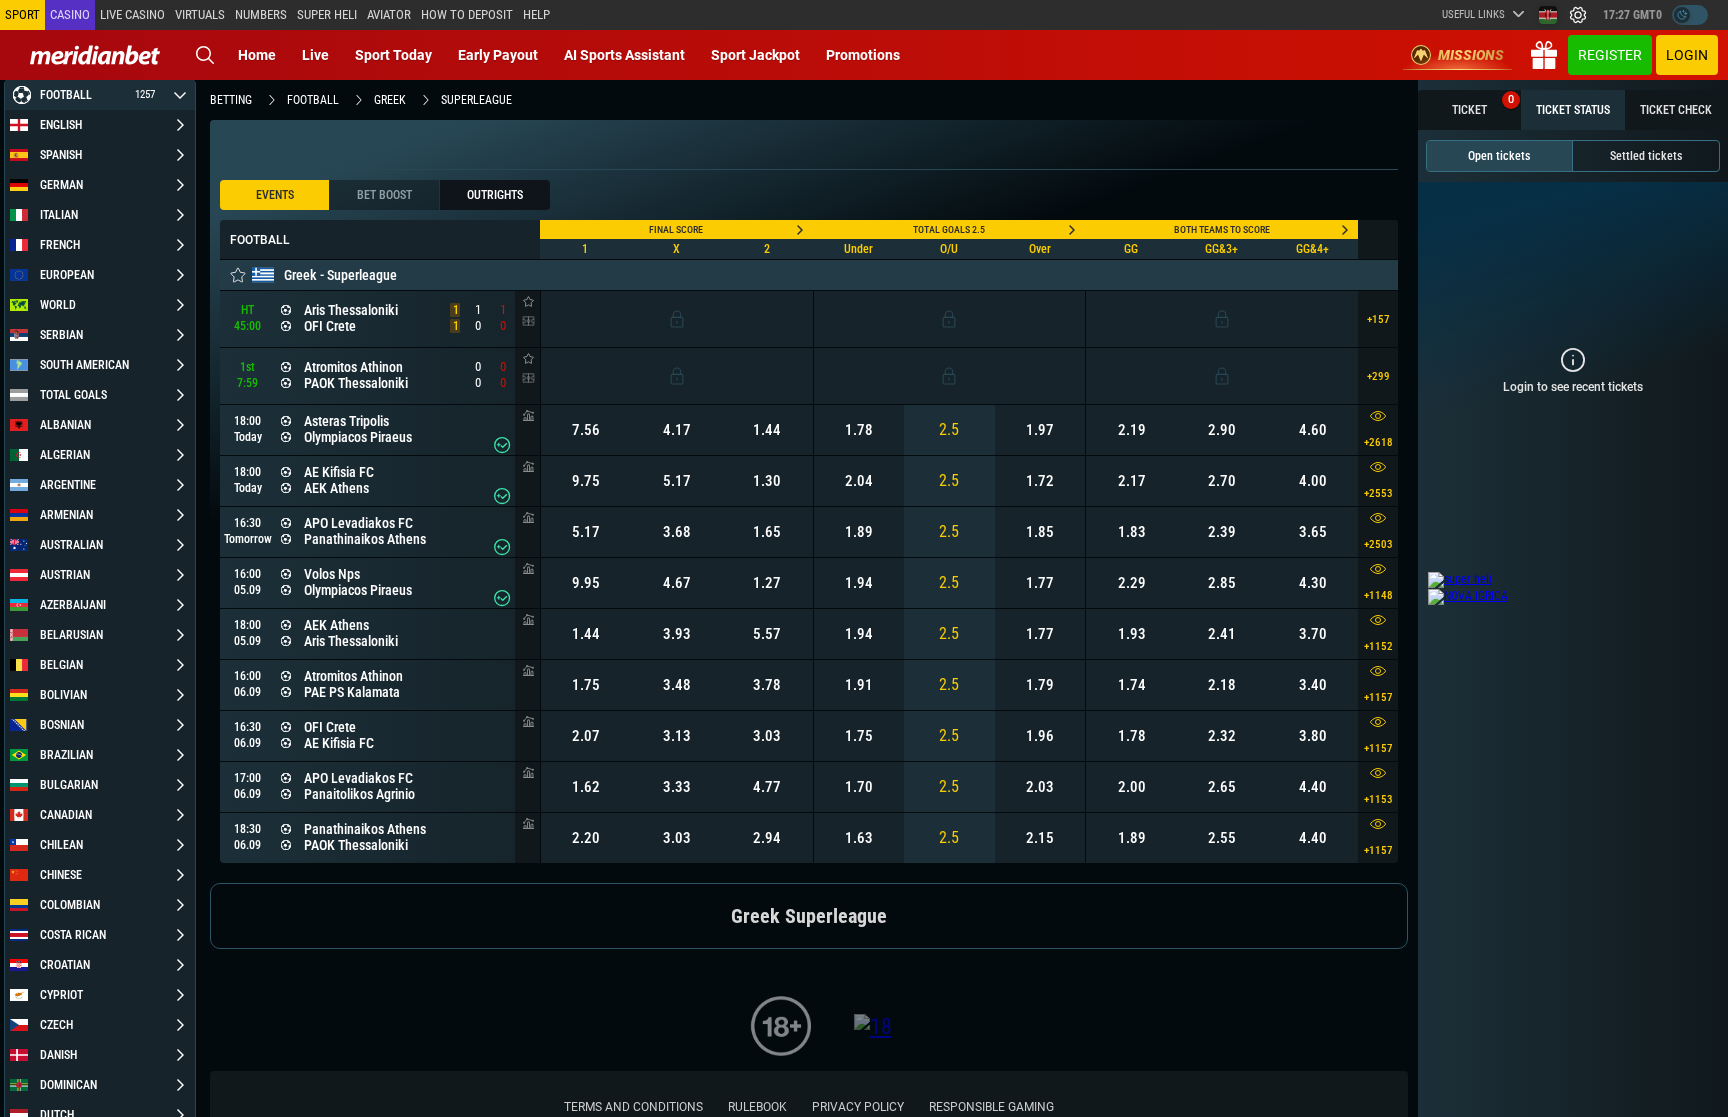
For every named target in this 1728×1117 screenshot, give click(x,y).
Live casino (132, 14)
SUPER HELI (327, 14)
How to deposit (467, 14)
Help (536, 14)
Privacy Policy (858, 1107)
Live (315, 55)
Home (257, 55)
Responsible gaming (991, 1107)
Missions (1471, 55)
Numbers (261, 14)
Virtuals (200, 14)
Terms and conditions (633, 1107)
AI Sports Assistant (624, 55)
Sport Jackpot (755, 55)
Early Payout (498, 55)
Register (1610, 55)
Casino (70, 14)
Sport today (393, 55)
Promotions (863, 55)
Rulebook (757, 1107)
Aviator (389, 14)
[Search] (205, 55)
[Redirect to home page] (95, 55)
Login (1687, 55)
